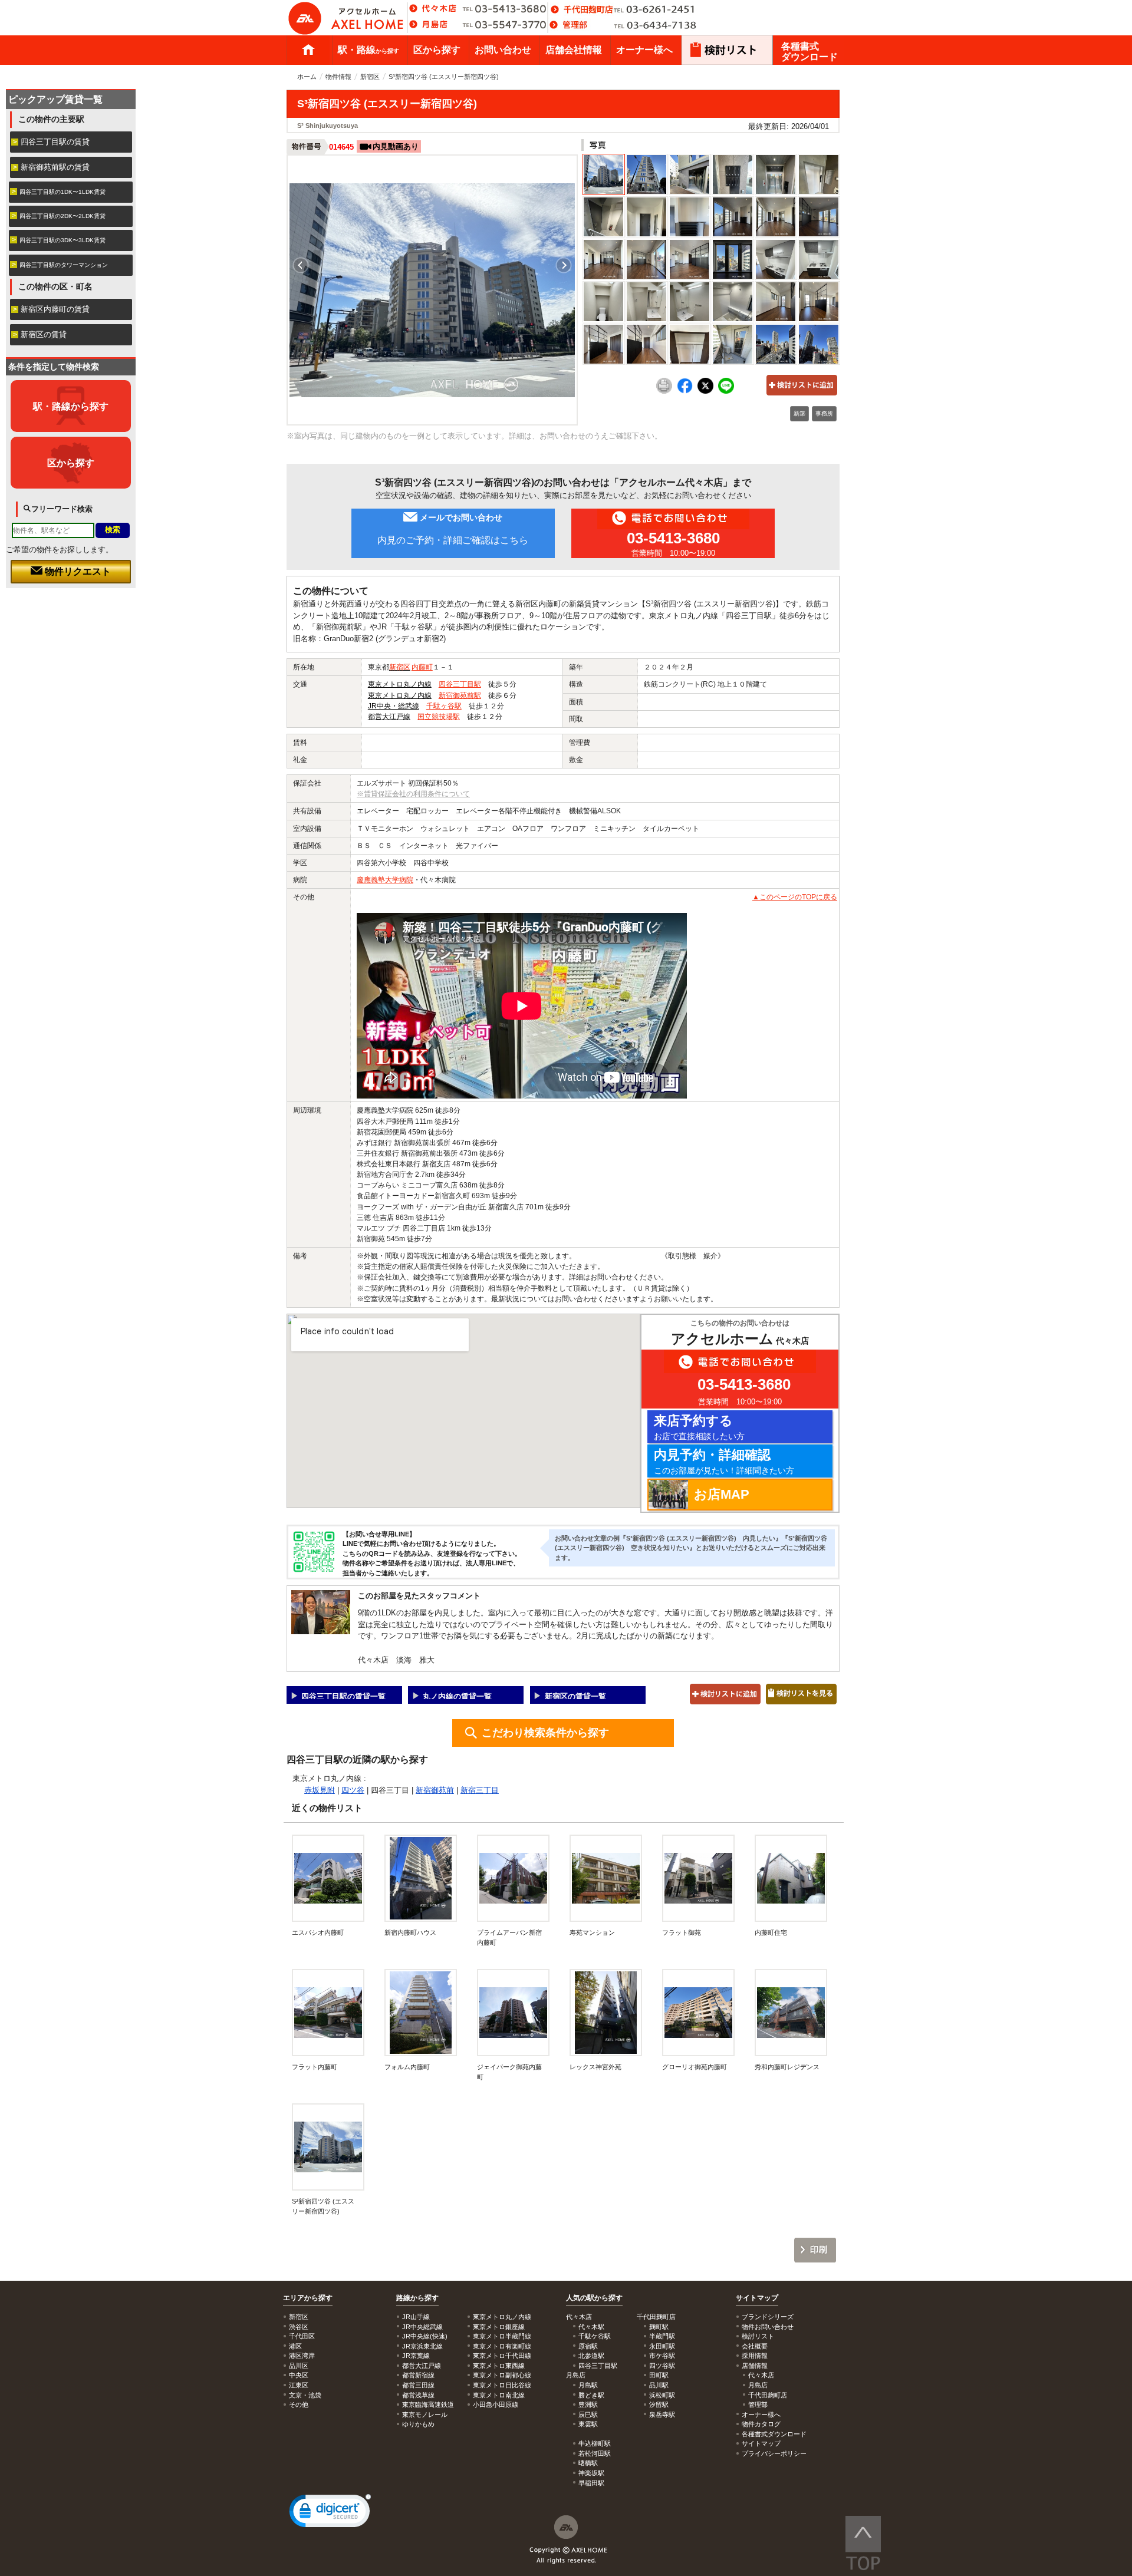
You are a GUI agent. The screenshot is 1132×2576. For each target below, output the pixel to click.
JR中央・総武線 (394, 706)
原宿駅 (588, 2346)
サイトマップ (757, 2298)
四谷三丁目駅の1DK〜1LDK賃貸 (62, 192)
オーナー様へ (644, 50)
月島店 (758, 2385)
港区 (295, 2346)
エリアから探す (308, 2298)
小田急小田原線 (496, 2405)
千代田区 (302, 2336)
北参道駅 (591, 2356)
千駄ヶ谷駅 (444, 706)
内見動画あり (396, 146)
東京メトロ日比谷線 (502, 2385)
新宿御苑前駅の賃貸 (55, 167)
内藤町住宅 (771, 1932)
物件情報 (338, 77)
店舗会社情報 (574, 50)
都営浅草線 (418, 2395)
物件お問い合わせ (768, 2327)
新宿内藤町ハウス (410, 1932)
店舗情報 (755, 2366)
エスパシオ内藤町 (318, 1932)
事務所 (824, 413)
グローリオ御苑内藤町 (695, 2067)
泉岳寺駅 (662, 2415)
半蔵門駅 (662, 2336)
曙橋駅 (588, 2463)
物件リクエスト (77, 571)
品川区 (299, 2366)
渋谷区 (299, 2327)
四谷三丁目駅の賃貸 (55, 142)
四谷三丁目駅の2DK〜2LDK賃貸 (62, 216)
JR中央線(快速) (425, 2336)
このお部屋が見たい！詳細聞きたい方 (724, 1461)
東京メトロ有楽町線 (502, 2346)
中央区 (299, 2375)
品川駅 (659, 2385)
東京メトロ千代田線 (502, 2356)
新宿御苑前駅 (460, 695)
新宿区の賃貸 (44, 334)
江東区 (299, 2385)
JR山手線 (416, 2317)
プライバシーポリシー (774, 2453)
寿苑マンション (592, 1932)
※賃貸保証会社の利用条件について (413, 794)
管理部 (758, 2405)
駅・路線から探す (71, 406)
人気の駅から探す (594, 2298)
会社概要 (755, 2346)
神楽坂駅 (591, 2473)
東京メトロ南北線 (499, 2395)
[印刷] (664, 391)
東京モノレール (425, 2415)
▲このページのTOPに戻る (795, 897)
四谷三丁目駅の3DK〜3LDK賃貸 (62, 240)
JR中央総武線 (422, 2327)
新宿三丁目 (480, 1790)
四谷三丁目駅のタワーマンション (64, 265)
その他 (299, 2405)
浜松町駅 (662, 2395)
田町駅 (659, 2375)
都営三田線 (418, 2385)
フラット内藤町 (315, 2067)
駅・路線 (368, 50)
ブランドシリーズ (768, 2317)
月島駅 (588, 2385)
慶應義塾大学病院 (385, 880)
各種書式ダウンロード (809, 52)
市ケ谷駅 (662, 2356)
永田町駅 (662, 2346)
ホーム (308, 50)
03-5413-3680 (673, 538)
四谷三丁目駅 (460, 684)
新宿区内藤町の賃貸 (55, 309)
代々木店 (761, 2375)
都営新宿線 (418, 2375)
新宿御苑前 (435, 1790)
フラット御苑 (682, 1932)
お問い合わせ (503, 50)
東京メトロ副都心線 (502, 2375)
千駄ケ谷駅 (595, 2336)
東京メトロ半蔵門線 (502, 2336)
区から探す (437, 50)
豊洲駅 (588, 2405)
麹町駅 (659, 2327)
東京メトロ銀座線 (499, 2327)
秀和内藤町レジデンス (787, 2067)
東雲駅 (588, 2424)
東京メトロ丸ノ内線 (400, 684)
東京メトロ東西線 (499, 2366)
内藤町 (422, 667)
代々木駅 (591, 2327)
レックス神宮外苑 (595, 2067)
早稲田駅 (591, 2483)
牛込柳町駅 (595, 2443)
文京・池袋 (305, 2395)
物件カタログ (761, 2424)
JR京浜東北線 (422, 2346)
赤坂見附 (320, 1790)
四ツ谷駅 (662, 2366)
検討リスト (758, 2336)
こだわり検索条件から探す (545, 1733)
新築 (799, 413)
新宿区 (370, 77)
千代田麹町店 (768, 2395)
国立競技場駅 (439, 717)
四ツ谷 (353, 1790)
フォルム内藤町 (407, 2067)
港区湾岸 (302, 2356)
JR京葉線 (416, 2356)
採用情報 (755, 2356)
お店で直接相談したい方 (699, 1427)
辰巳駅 (588, 2415)
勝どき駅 (591, 2395)
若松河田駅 (595, 2453)
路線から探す (417, 2298)
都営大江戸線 (389, 717)
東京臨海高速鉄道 (428, 2405)
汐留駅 (659, 2405)
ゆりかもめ (418, 2424)
